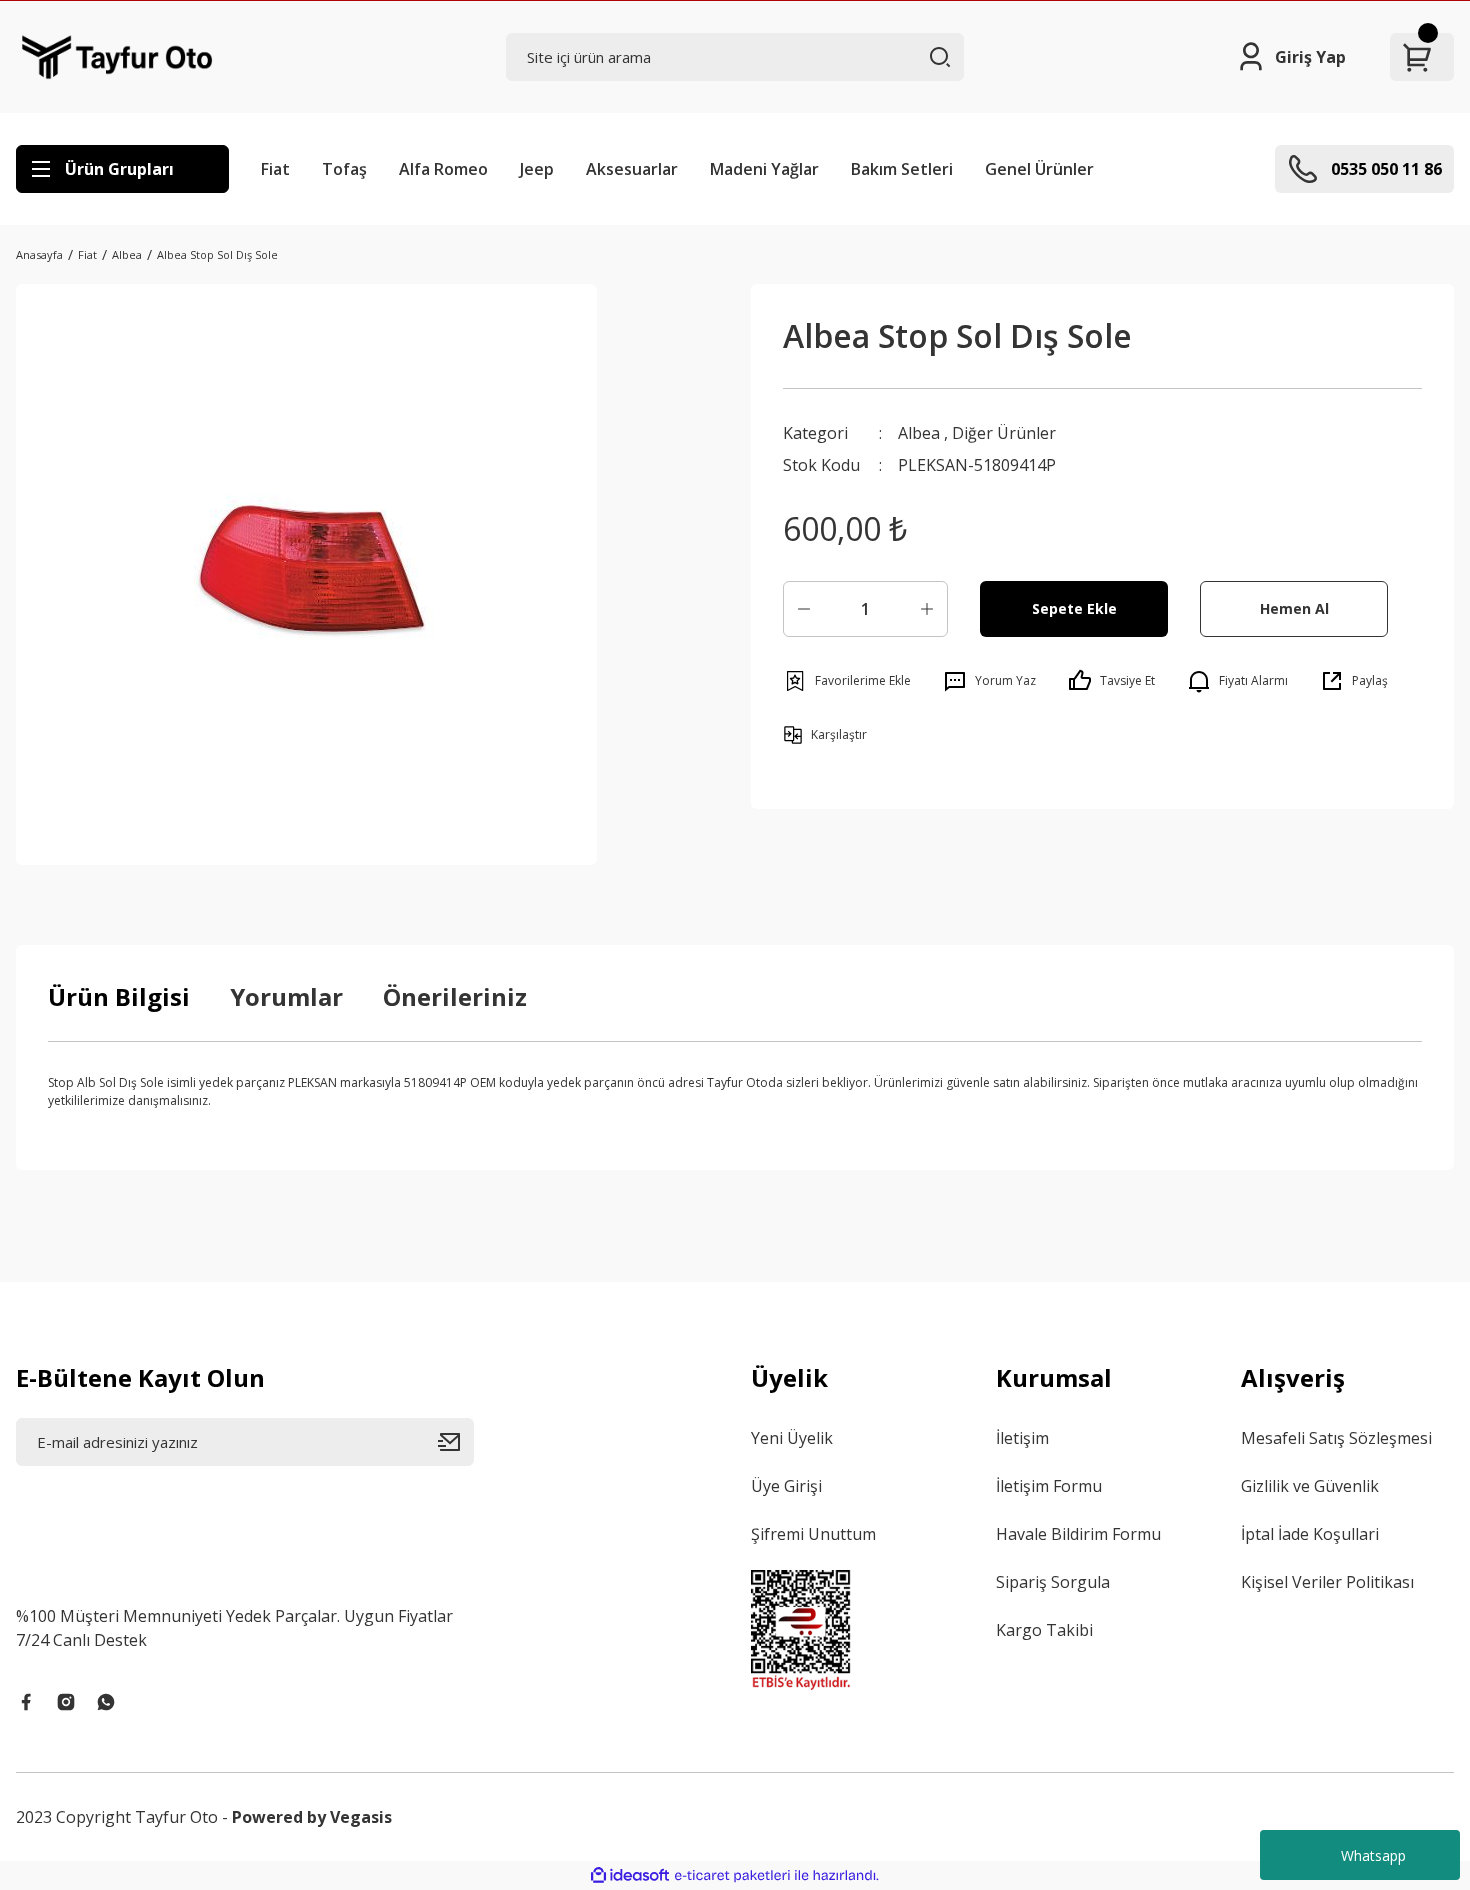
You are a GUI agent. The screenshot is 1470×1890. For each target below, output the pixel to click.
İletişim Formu (1049, 1486)
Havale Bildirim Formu (1078, 1534)
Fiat (275, 169)
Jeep (537, 169)
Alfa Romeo (443, 169)
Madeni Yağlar (764, 169)
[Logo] (117, 57)
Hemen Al (1294, 608)
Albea (919, 433)
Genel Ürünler (1039, 169)
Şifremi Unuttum (813, 1534)
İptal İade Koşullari (1310, 1534)
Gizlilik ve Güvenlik (1310, 1486)
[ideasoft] (630, 1875)
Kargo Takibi (1044, 1630)
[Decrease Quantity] (804, 609)
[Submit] (456, 1442)
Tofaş (344, 169)
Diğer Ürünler (1004, 433)
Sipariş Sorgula (1053, 1582)
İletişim (1022, 1438)
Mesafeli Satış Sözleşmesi (1336, 1438)
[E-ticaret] (732, 1875)
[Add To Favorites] (847, 681)
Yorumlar (286, 996)
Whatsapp (1373, 1855)
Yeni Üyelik (792, 1438)
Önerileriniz (455, 996)
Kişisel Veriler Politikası (1327, 1582)
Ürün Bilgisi (119, 996)
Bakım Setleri (902, 169)
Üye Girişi (786, 1486)
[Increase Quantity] (927, 609)
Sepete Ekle (1074, 608)
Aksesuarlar (632, 169)
